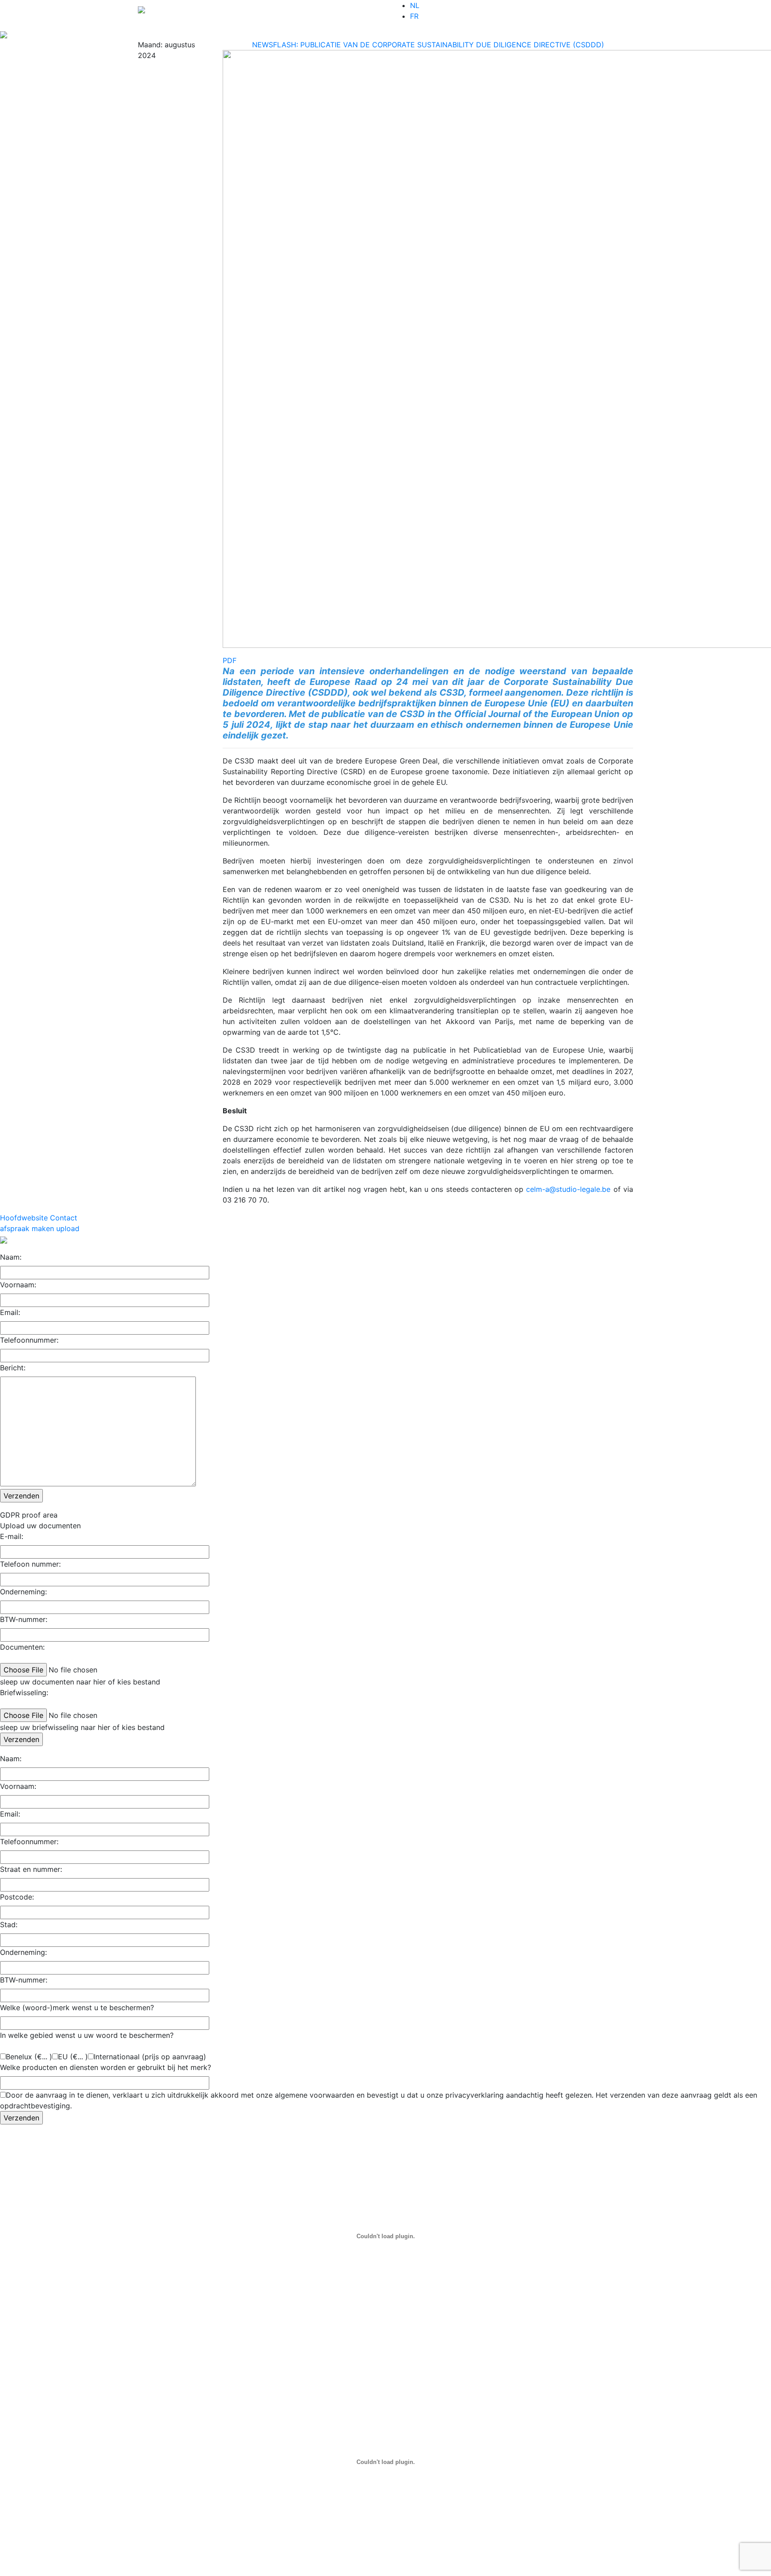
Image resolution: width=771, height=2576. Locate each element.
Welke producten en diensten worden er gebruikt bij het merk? (106, 2067)
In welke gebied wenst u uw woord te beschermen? (87, 2035)
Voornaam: (18, 1285)
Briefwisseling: (24, 1692)
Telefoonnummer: (29, 1340)
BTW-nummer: (24, 1619)
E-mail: (12, 1536)
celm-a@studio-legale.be (568, 1189)
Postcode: (17, 1897)
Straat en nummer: (31, 1869)
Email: (10, 1312)
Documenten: (22, 1647)
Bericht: (13, 1368)
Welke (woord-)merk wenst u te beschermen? (77, 2008)
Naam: (11, 1257)
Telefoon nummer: (30, 1564)
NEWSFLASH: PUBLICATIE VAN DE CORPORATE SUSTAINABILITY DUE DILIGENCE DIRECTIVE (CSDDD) (428, 45)
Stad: (9, 1925)
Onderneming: (23, 1592)
